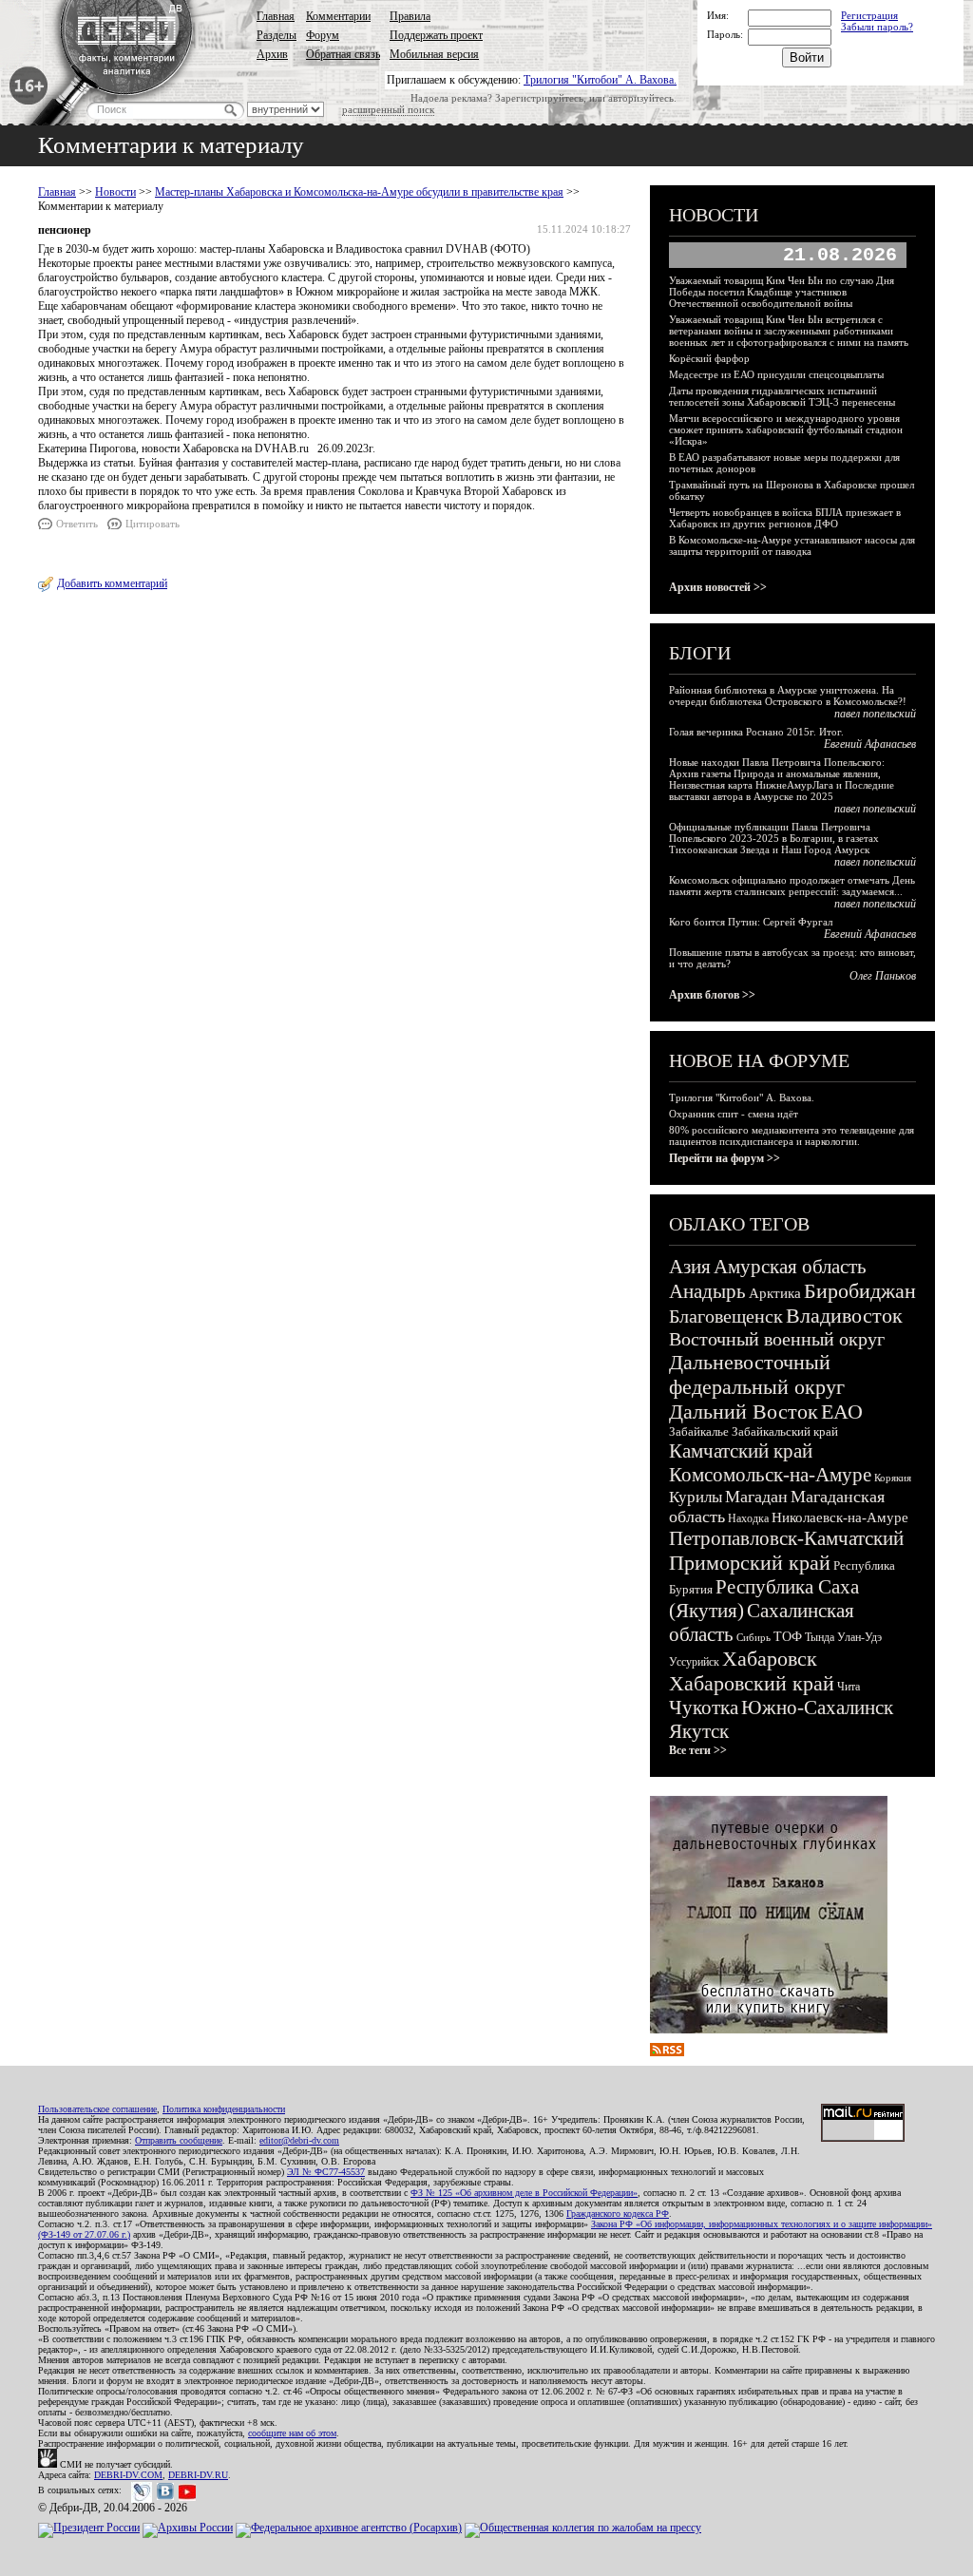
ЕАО (842, 1412)
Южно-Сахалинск (817, 1708)
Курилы (696, 1497)
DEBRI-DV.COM (128, 2475)
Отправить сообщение (179, 2140)
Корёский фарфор (709, 358)
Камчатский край (741, 1451)
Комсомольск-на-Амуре (770, 1475)
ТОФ (788, 1637)
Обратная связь (343, 54)
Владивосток (844, 1316)
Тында (820, 1637)
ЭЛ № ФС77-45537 (326, 2172)
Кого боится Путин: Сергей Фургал (751, 922)
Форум (323, 35)
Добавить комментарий (112, 583)
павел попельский (875, 714)
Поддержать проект (436, 35)
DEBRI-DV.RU (198, 2475)
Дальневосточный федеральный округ (757, 1374)
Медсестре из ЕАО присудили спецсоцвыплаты (776, 374)
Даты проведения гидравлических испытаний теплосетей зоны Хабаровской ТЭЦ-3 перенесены (782, 396)
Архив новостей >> (718, 587)
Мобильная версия (434, 54)
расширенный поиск (388, 109)
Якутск (699, 1731)
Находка (748, 1518)
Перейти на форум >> (725, 1158)
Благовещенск (726, 1316)
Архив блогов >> (712, 995)
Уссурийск (694, 1662)
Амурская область (790, 1267)
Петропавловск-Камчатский (786, 1538)
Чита (849, 1687)
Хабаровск (770, 1659)
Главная (276, 16)
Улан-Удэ (859, 1637)
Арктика (775, 1293)
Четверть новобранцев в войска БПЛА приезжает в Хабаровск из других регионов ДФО (785, 518)
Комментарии (338, 16)
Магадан (756, 1497)
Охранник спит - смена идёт (734, 1114)
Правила (410, 16)
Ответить (77, 524)
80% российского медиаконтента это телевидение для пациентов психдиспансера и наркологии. (792, 1135)
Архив (272, 54)
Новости (115, 192)
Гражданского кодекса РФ (618, 2213)
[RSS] (667, 2052)
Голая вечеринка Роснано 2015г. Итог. (756, 732)
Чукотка (704, 1708)
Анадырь (707, 1291)
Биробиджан (860, 1291)
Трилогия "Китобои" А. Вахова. (600, 80)
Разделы (277, 35)
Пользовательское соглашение (97, 2109)
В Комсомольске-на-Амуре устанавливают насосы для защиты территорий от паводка (792, 545)
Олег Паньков (883, 976)
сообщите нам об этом (292, 2433)
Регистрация (869, 15)
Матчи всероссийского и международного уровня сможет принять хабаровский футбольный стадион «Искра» (786, 429)
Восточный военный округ (777, 1339)
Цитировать (153, 524)
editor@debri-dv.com (299, 2140)
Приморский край (750, 1563)
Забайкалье (699, 1431)
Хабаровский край (752, 1683)
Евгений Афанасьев (870, 744)
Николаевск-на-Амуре (840, 1517)
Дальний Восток (744, 1412)
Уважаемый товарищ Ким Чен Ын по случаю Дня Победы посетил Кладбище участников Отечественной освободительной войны (782, 292)
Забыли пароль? (877, 27)
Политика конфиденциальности (224, 2109)
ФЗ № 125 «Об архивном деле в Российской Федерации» (524, 2193)
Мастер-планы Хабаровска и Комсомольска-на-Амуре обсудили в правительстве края (359, 192)
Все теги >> (698, 1750)
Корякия (893, 1478)
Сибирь (754, 1637)
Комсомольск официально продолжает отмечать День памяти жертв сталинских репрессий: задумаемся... (792, 886)
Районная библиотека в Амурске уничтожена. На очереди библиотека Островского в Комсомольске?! (788, 696)
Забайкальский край (785, 1431)
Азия (690, 1267)
